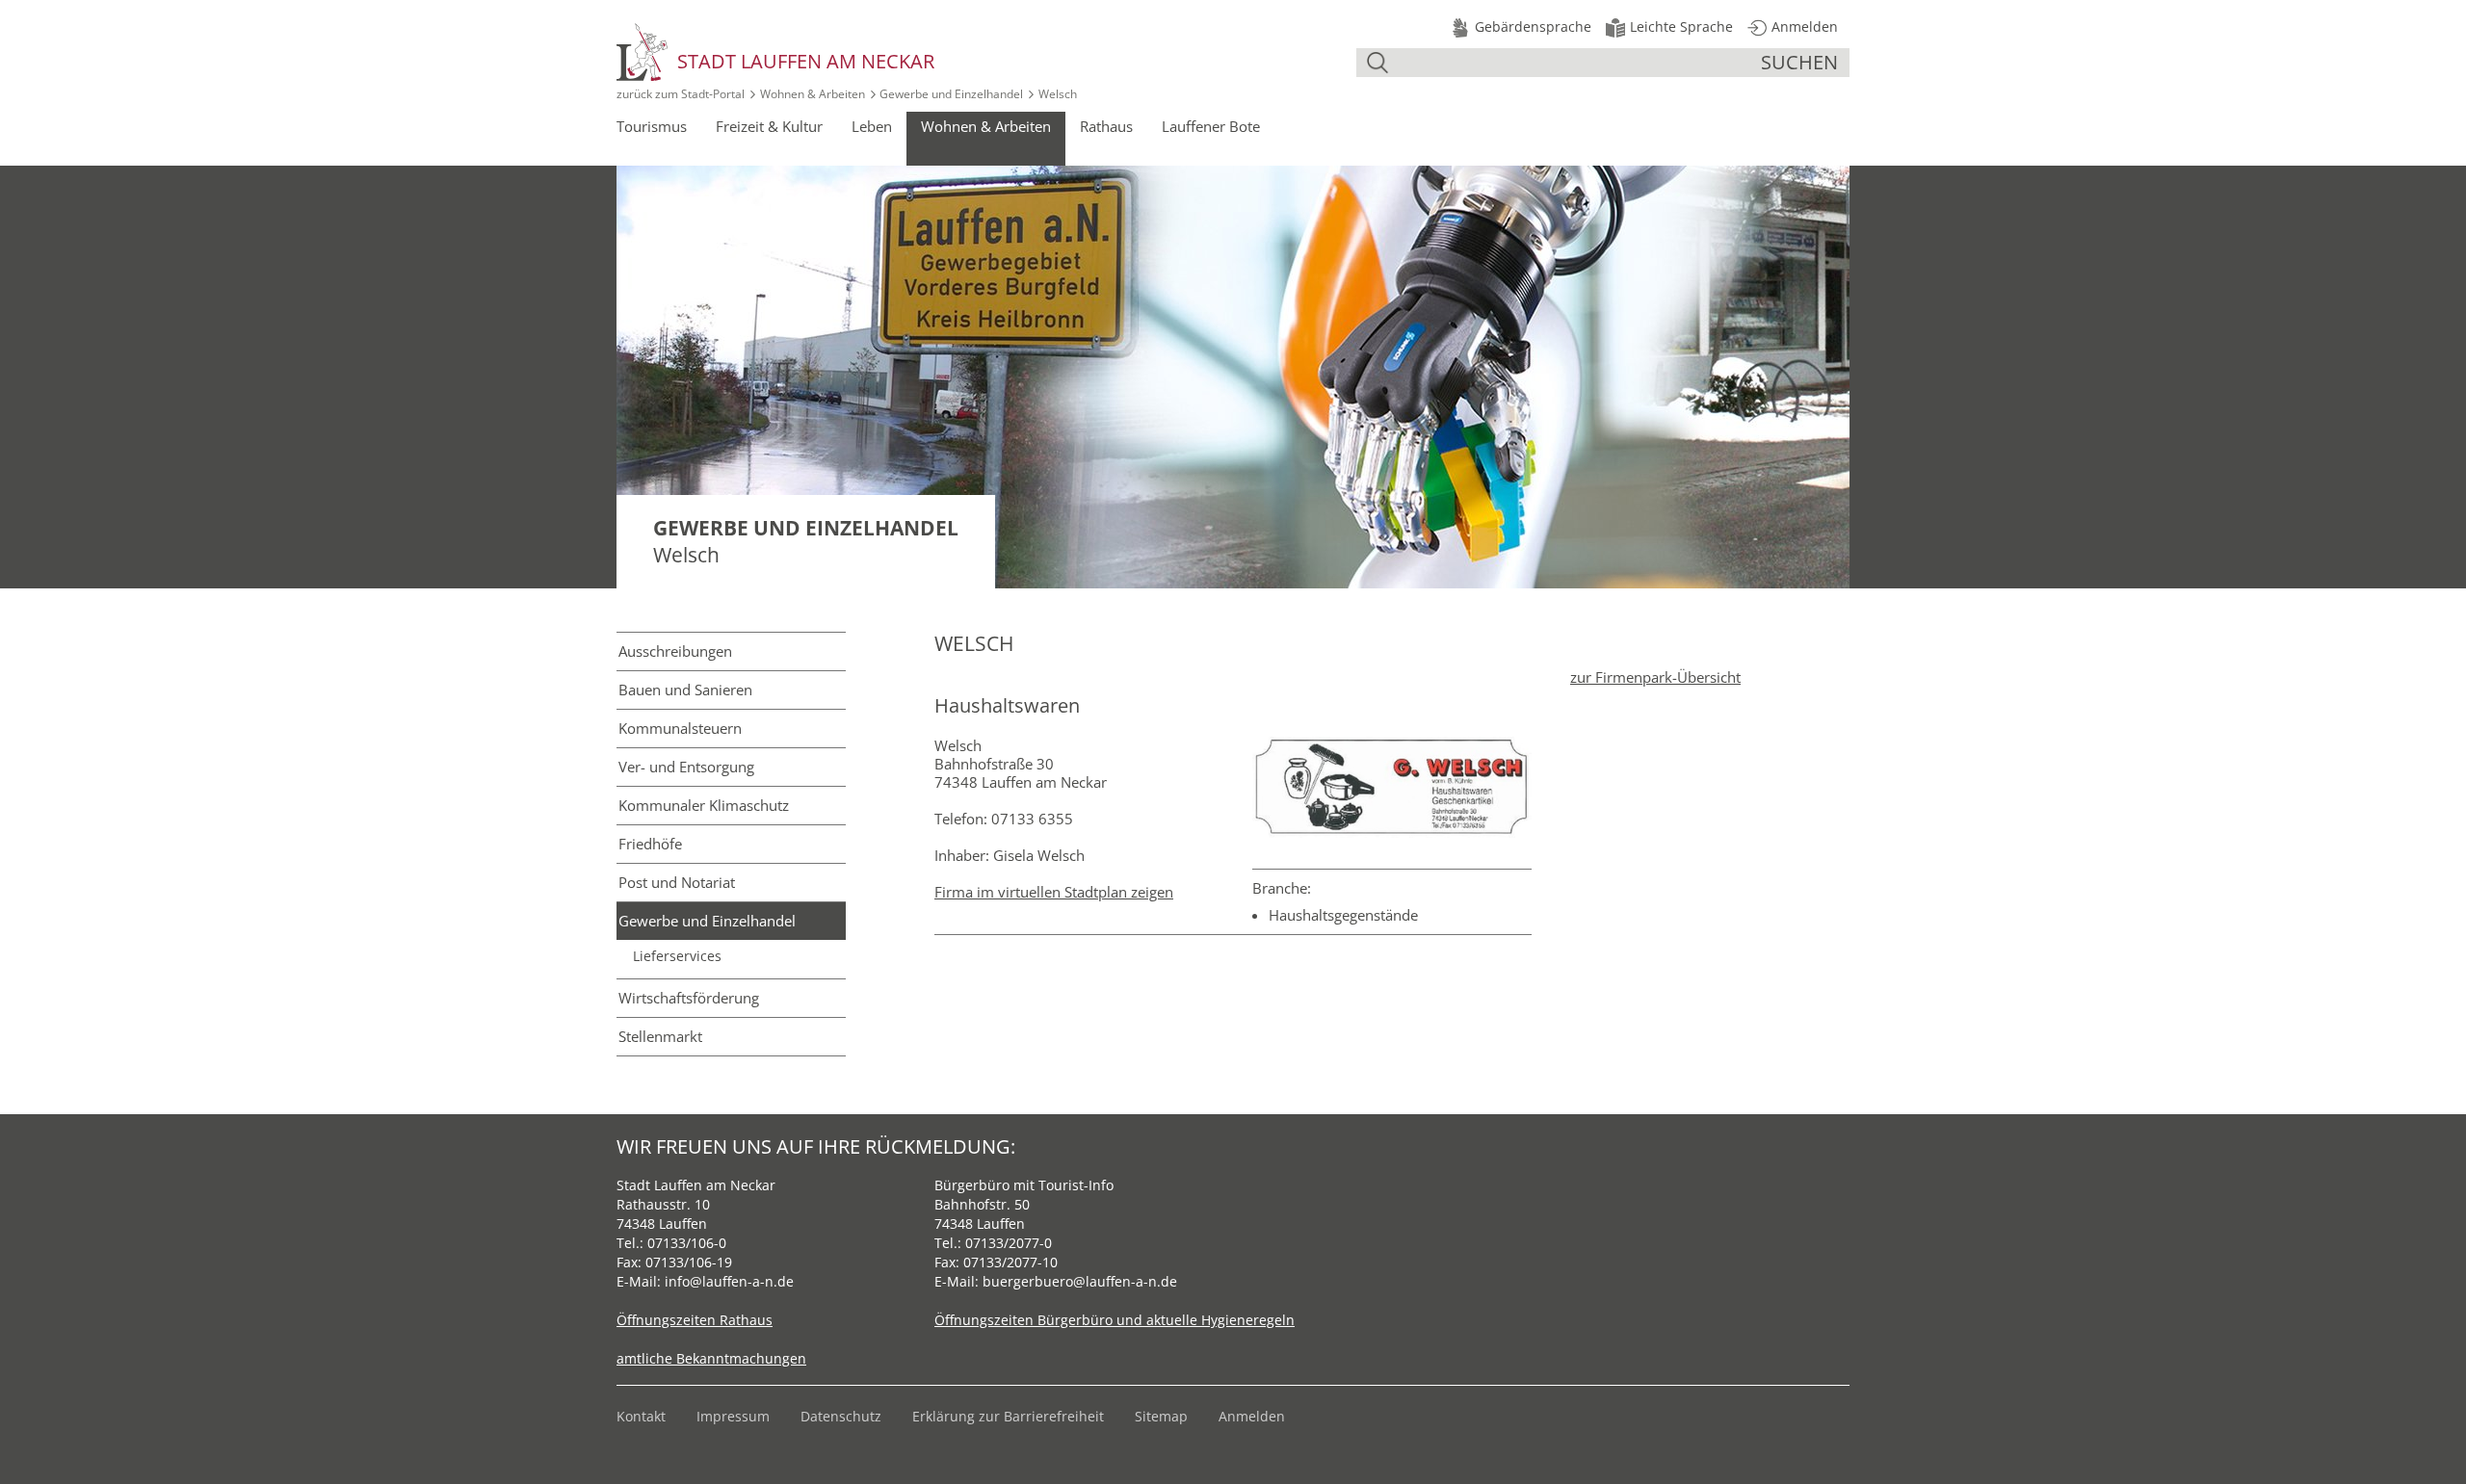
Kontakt (641, 1416)
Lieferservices (677, 956)
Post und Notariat (677, 882)
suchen (1799, 62)
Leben (872, 126)
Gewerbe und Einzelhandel (951, 94)
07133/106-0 (687, 1243)
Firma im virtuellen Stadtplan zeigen (1054, 892)
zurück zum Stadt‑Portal (681, 94)
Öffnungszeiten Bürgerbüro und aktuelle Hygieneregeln (1115, 1320)
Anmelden (1252, 1416)
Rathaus (1106, 126)
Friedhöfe (650, 844)
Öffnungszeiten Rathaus (695, 1320)
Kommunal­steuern (680, 728)
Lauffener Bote (1211, 126)
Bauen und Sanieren (685, 690)
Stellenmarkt (660, 1036)
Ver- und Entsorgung (686, 767)
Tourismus (652, 126)
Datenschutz (841, 1416)
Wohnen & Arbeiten (813, 94)
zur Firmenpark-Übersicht (1655, 677)
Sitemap (1161, 1416)
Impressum (733, 1416)
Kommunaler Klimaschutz (704, 805)
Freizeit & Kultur (769, 126)
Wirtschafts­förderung (689, 998)
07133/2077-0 (1009, 1243)
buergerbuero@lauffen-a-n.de (1080, 1281)
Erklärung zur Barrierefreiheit (1008, 1416)
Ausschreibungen (675, 651)
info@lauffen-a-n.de (729, 1281)
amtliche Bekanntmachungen (711, 1358)
